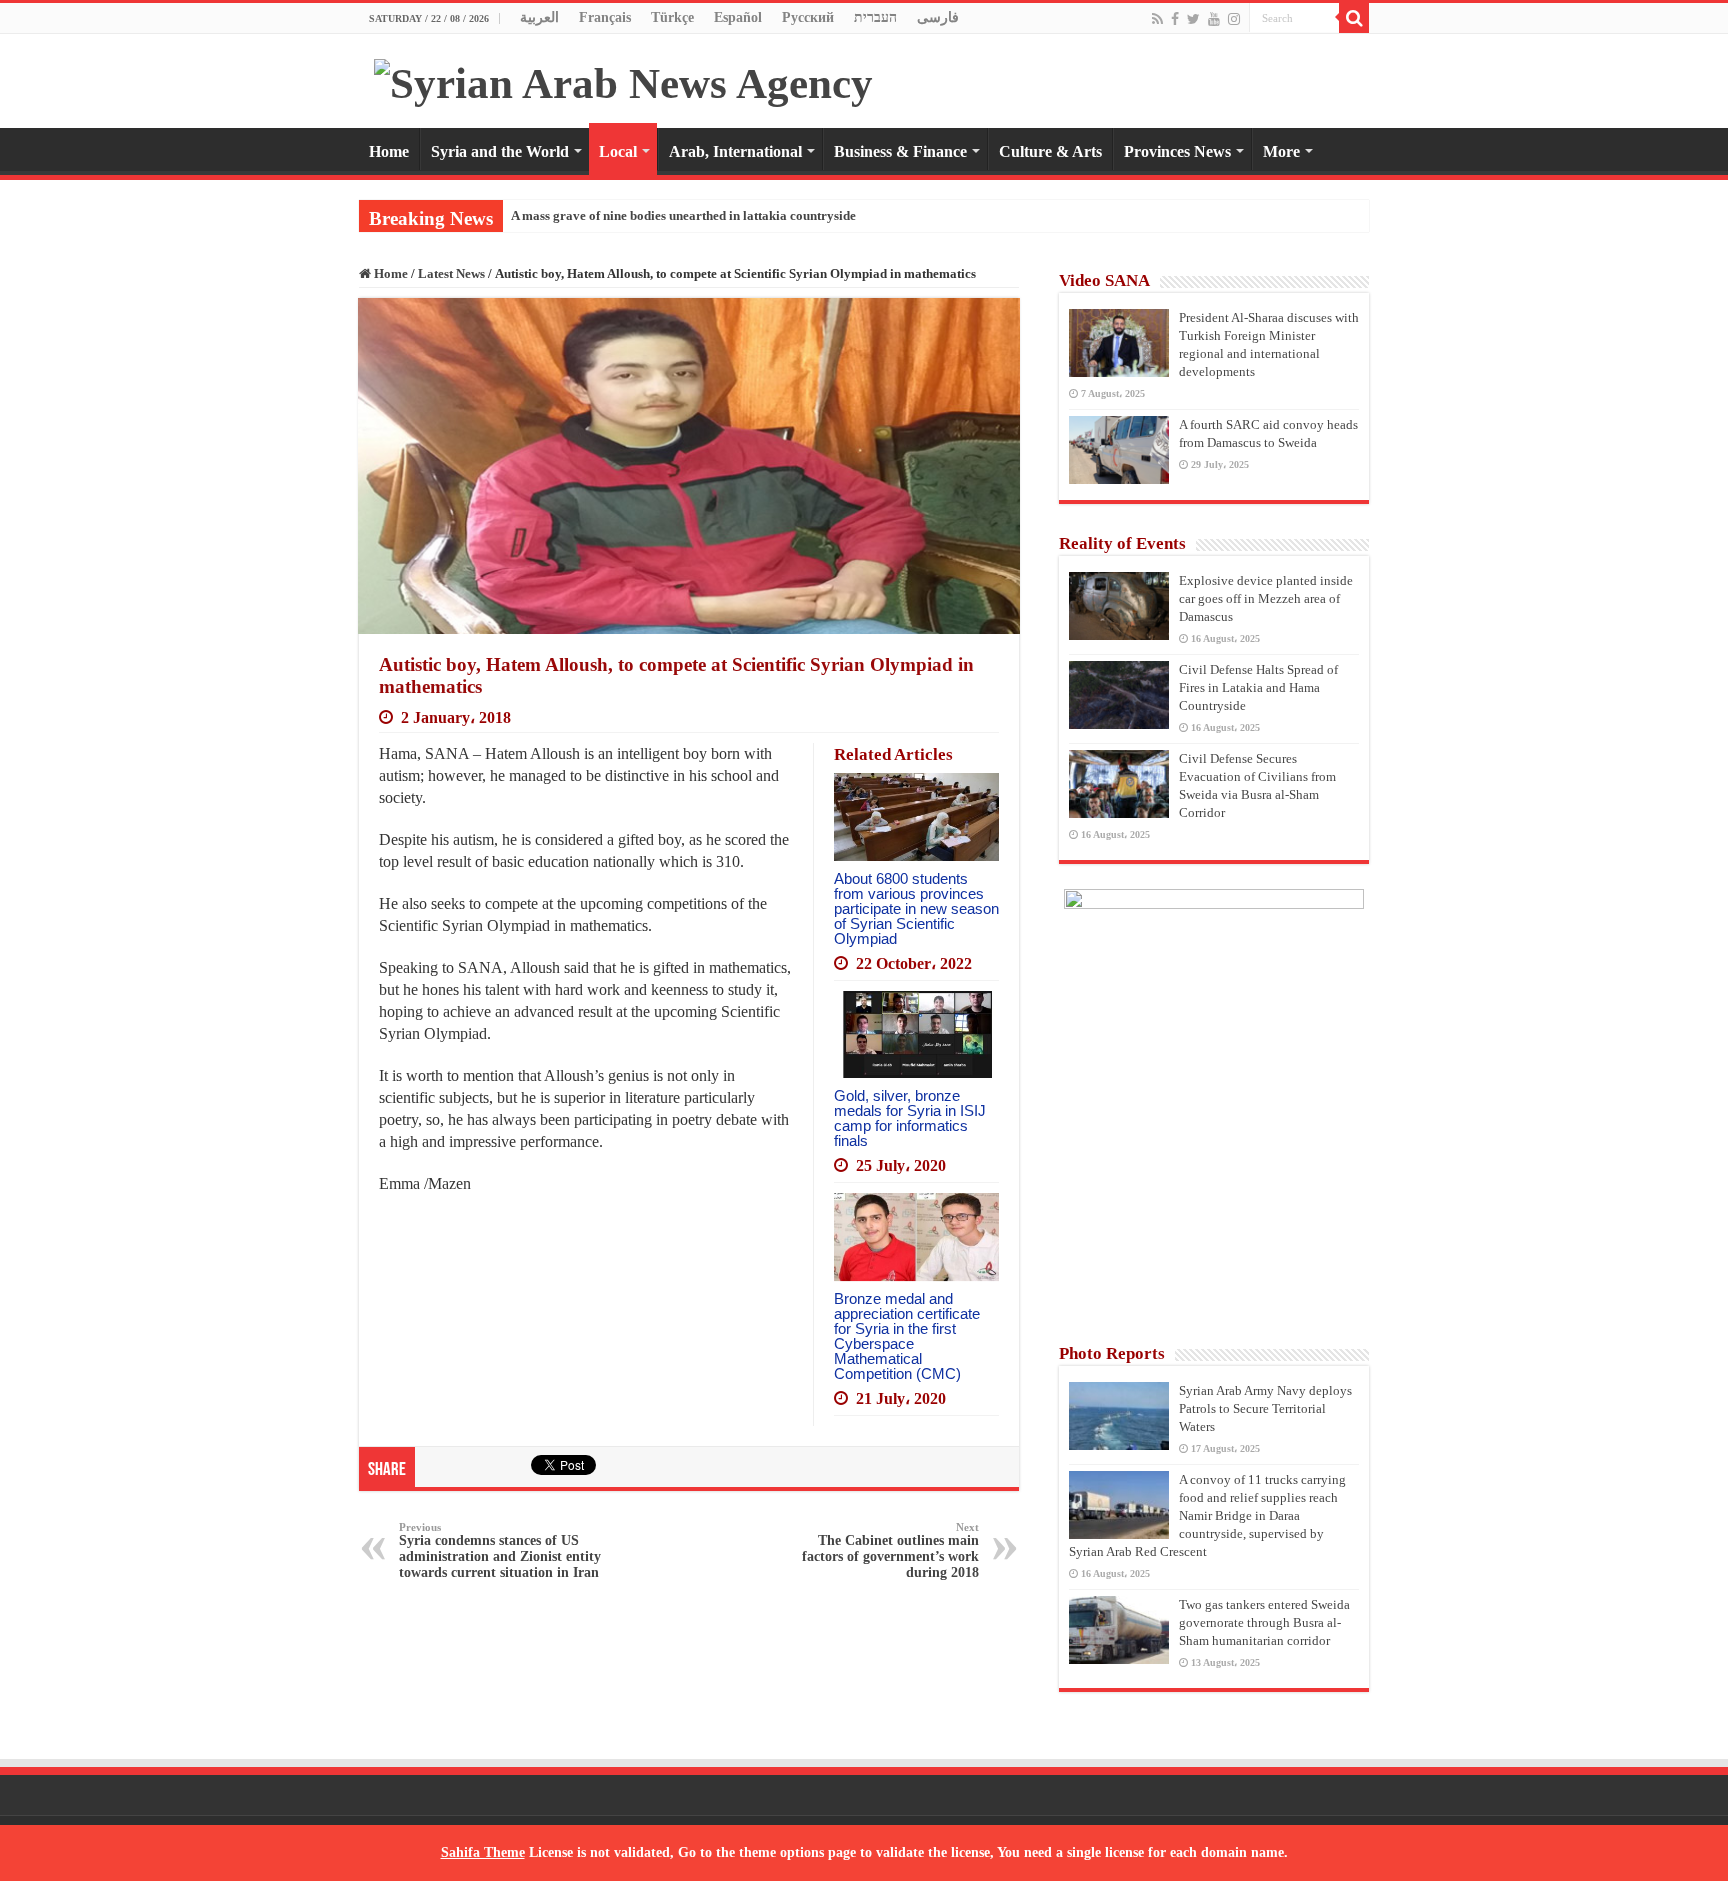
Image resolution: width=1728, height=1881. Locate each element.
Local (618, 151)
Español (738, 17)
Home (389, 151)
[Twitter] (1193, 19)
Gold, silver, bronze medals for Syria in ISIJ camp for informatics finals (910, 1118)
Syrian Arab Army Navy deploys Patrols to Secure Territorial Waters (1265, 1408)
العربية (539, 17)
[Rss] (1157, 19)
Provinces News (1177, 151)
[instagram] (1234, 19)
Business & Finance (900, 151)
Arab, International (735, 151)
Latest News (451, 273)
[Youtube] (1214, 19)
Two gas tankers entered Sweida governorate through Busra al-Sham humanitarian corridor (1264, 1622)
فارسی (938, 17)
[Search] (1354, 18)
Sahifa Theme (483, 1852)
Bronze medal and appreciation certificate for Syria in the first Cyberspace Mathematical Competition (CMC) (907, 1336)
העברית (875, 17)
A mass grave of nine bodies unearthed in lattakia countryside (683, 215)
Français (605, 17)
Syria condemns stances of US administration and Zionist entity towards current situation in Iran (500, 1550)
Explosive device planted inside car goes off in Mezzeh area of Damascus (1266, 598)
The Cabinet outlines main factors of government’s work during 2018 (890, 1550)
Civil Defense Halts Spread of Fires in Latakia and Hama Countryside (1258, 687)
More (1281, 151)
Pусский (808, 17)
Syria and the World (500, 151)
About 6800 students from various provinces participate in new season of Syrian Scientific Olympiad (916, 908)
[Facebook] (1175, 19)
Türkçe (672, 17)
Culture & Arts (1050, 151)
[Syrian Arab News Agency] (623, 78)
